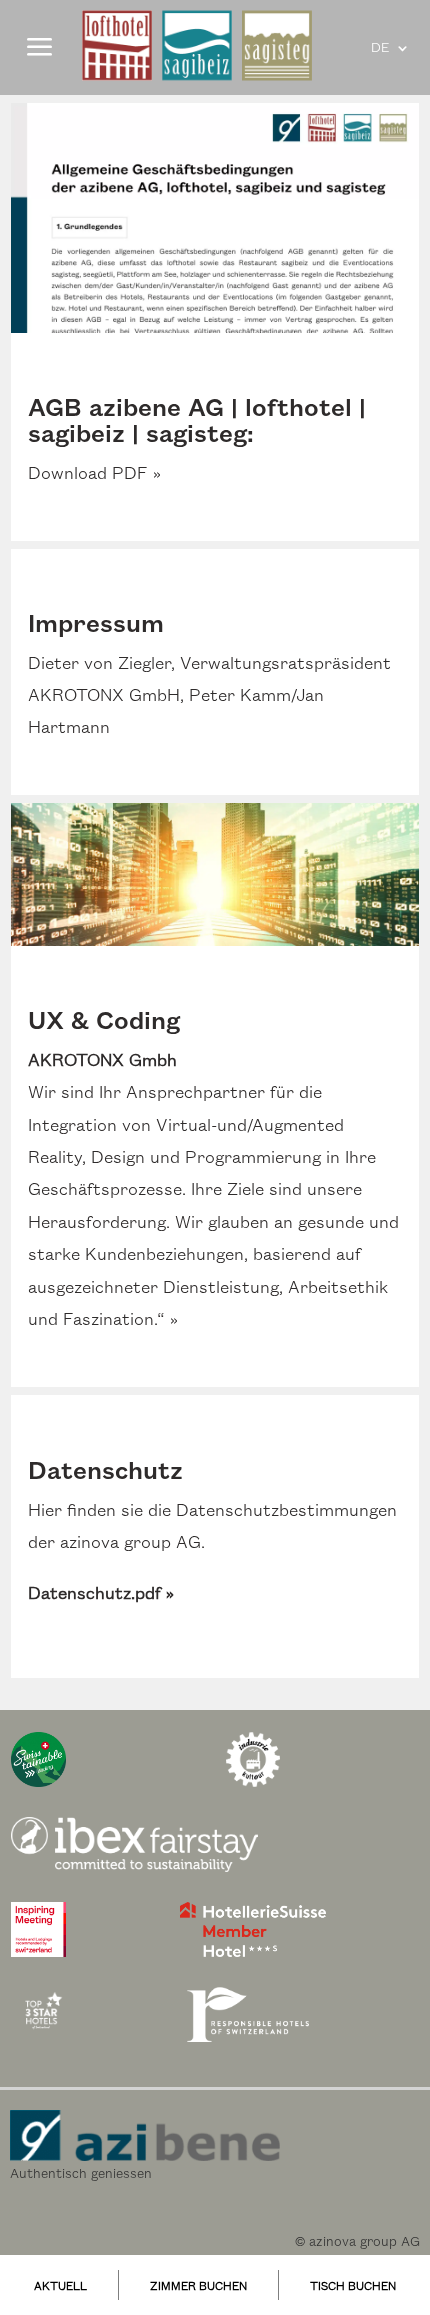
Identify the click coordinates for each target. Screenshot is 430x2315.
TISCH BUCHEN (353, 2287)
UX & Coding (104, 1022)
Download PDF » (94, 474)
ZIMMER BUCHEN (198, 2287)
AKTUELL (60, 2287)
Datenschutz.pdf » (101, 1594)
